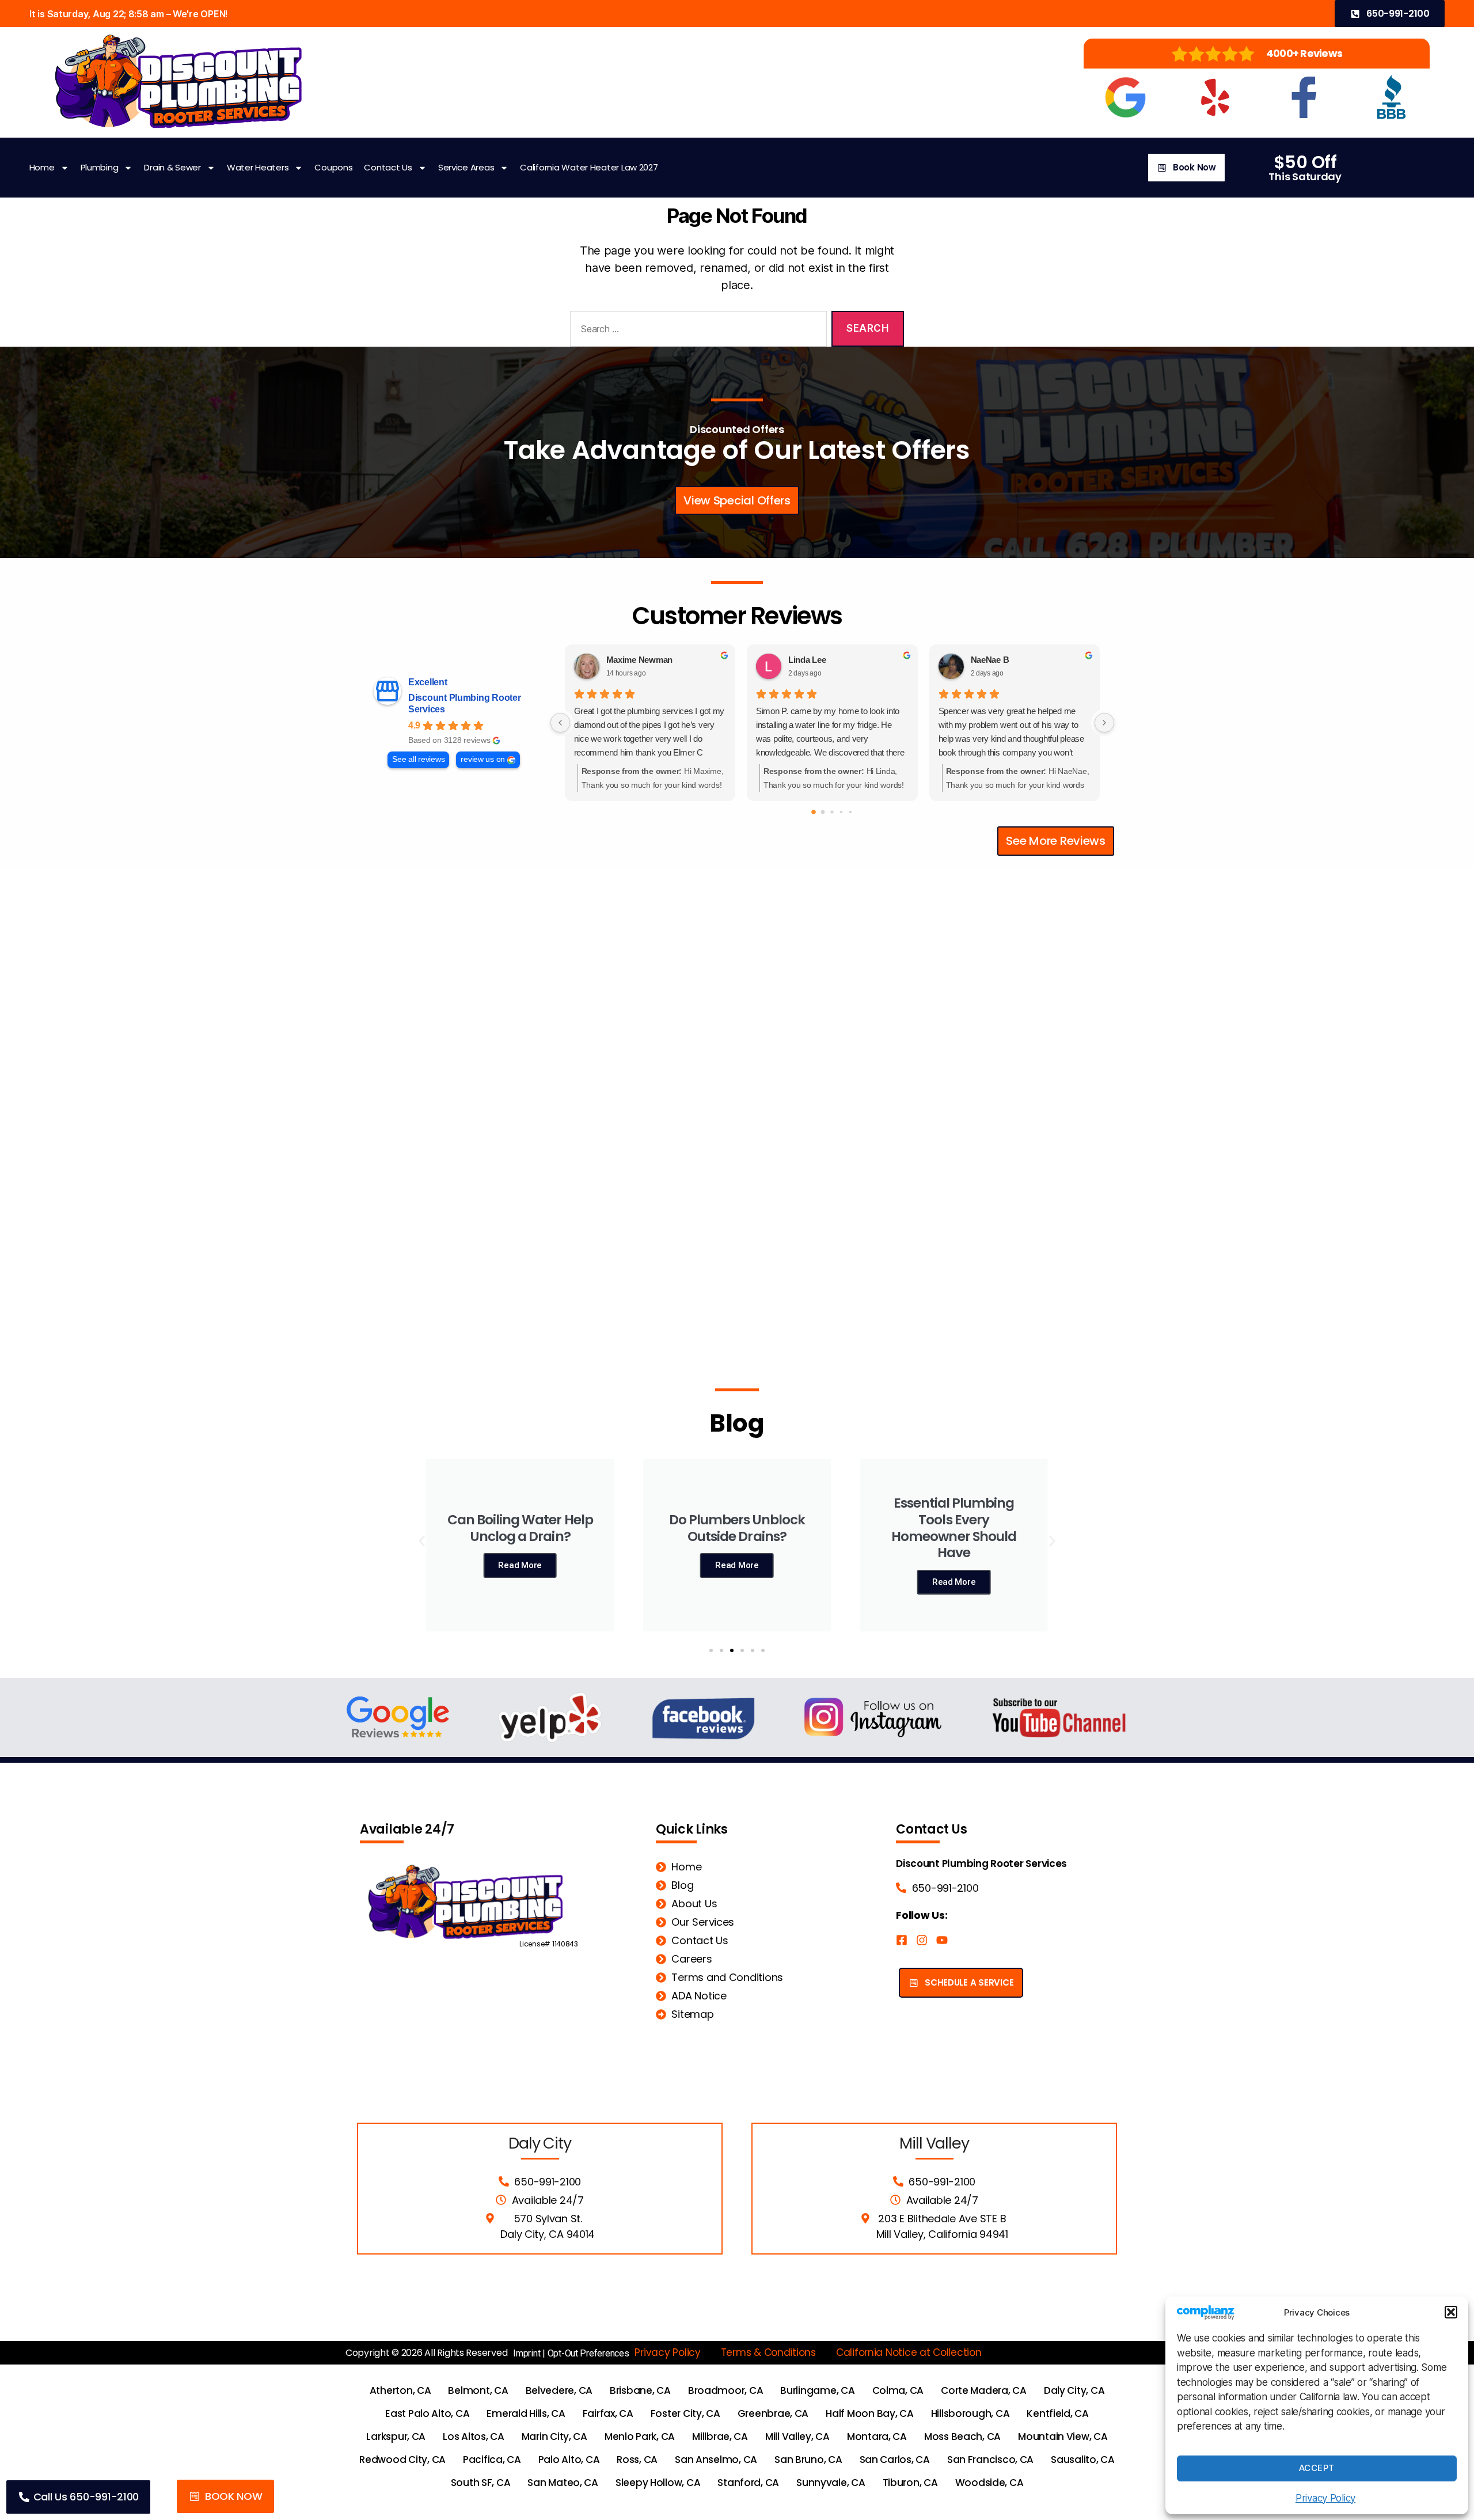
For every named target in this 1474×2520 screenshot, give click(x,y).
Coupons (333, 167)
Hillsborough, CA (970, 2413)
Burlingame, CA (817, 2390)
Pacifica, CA (492, 2460)
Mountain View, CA (1063, 2436)
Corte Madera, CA (984, 2390)
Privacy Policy (1325, 2498)
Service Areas (466, 167)
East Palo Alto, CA (427, 2413)
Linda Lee (807, 660)
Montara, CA (877, 2436)
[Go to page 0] (814, 813)
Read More (520, 1565)
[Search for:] (696, 331)
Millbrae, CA (720, 2436)
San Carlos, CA (895, 2460)
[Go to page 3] (841, 812)
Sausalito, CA (1083, 2460)
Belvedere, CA (559, 2390)
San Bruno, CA (808, 2460)
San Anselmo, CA (716, 2460)
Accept (1317, 2468)
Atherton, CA (400, 2390)
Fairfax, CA (608, 2413)
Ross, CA (637, 2460)
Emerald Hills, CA (526, 2413)
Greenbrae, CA (773, 2413)
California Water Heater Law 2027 (589, 167)
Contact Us (388, 167)
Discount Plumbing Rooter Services (465, 703)
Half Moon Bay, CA (869, 2413)
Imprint (527, 2353)
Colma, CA (898, 2390)
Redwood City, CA (402, 2460)
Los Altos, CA (474, 2436)
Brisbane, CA (640, 2390)
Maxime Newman (640, 660)
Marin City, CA (554, 2436)
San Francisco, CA (990, 2460)
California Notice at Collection (909, 2352)
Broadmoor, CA (726, 2390)
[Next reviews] (1104, 723)
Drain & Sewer (172, 167)
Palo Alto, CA (569, 2460)
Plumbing (100, 167)
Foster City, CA (685, 2413)
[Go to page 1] (823, 812)
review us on (483, 759)
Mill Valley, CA (797, 2436)
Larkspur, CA (396, 2436)
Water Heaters (258, 167)
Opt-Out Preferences (588, 2353)
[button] (1451, 2312)
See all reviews (418, 759)
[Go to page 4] (850, 812)
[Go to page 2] (832, 812)
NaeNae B (990, 660)
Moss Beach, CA (962, 2436)
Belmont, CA (478, 2390)
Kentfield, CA (1058, 2413)
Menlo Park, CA (640, 2436)
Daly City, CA (1074, 2390)
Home (42, 167)
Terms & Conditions (768, 2352)
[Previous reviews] (560, 723)
